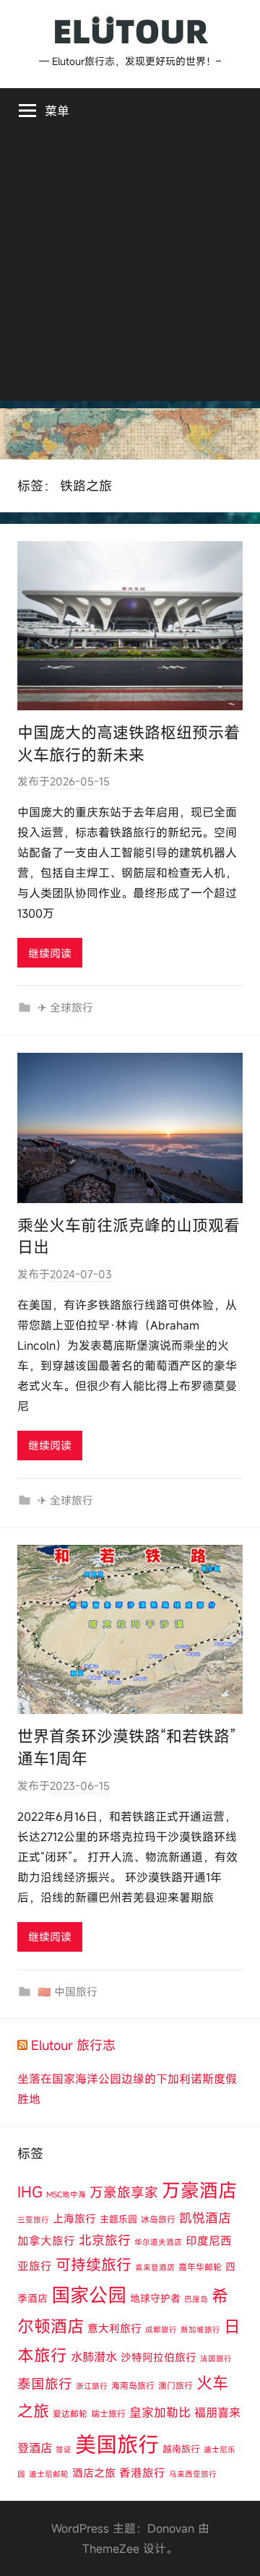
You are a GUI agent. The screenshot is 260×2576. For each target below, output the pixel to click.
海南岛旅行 (133, 2385)
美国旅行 (117, 2444)
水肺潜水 (94, 2357)
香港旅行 (142, 2473)
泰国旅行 (45, 2384)
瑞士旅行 (108, 2413)
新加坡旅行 (200, 2330)
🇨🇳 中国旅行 (68, 1991)
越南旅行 (181, 2449)
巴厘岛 (196, 2299)
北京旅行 (105, 2240)
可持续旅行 (94, 2265)
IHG (30, 2192)
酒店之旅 (94, 2473)
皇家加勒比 (160, 2412)
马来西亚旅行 (193, 2474)
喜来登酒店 (155, 2267)
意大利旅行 (114, 2328)
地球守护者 (155, 2298)
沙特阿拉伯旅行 (159, 2357)
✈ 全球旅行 (65, 1007)
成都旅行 (161, 2330)
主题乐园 (118, 2219)
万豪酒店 (199, 2190)
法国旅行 (216, 2359)
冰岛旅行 (158, 2219)
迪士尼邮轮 (49, 2474)
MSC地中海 (66, 2194)
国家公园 (89, 2295)
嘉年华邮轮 (200, 2267)
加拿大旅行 (46, 2241)
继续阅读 (50, 953)
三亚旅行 (33, 2220)
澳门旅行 (175, 2385)
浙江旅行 (92, 2386)
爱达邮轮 (70, 2413)
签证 (64, 2450)
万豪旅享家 (124, 2192)
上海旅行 (74, 2218)
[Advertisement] (130, 271)
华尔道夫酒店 (158, 2242)
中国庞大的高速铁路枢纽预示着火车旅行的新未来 (129, 744)
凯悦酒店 (205, 2218)
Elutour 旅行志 (73, 2045)
